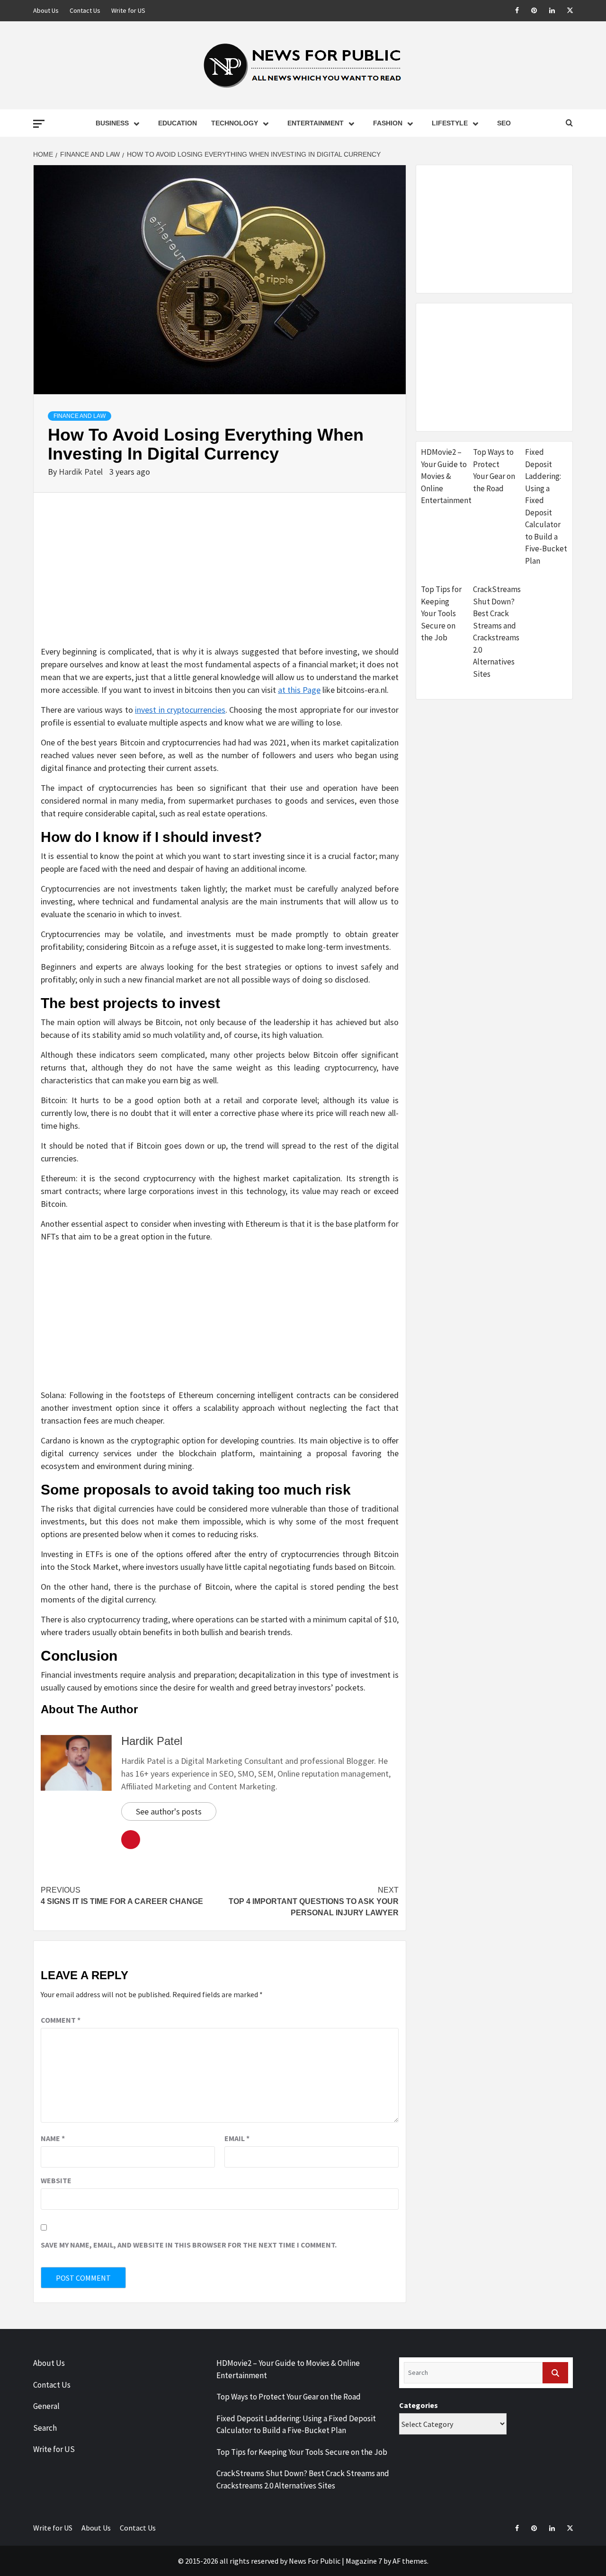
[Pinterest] (529, 11)
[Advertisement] (220, 579)
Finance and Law (80, 416)
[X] (565, 11)
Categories (419, 2405)
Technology (235, 123)
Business (112, 123)
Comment (61, 2020)
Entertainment (316, 123)
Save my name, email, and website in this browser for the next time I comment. (189, 2245)
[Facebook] (511, 11)
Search (45, 2428)
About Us (46, 10)
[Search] (555, 2373)
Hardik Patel (82, 472)
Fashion (388, 123)
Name (53, 2138)
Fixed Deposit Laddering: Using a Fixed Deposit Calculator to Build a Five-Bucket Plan (546, 506)
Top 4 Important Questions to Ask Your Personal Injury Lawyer (314, 1901)
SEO (504, 123)
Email (237, 2138)
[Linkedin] (547, 11)
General (46, 2406)
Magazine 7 (364, 2561)
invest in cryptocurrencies (180, 710)
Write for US (128, 10)
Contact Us (85, 10)
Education (178, 123)
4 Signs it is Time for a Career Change (122, 1896)
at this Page (299, 690)
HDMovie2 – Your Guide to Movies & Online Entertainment (446, 476)
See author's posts (169, 1811)
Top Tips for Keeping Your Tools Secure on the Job (441, 613)
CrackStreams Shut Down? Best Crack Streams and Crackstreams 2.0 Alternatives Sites (497, 632)
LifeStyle (450, 123)
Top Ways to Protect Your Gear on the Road (494, 470)
